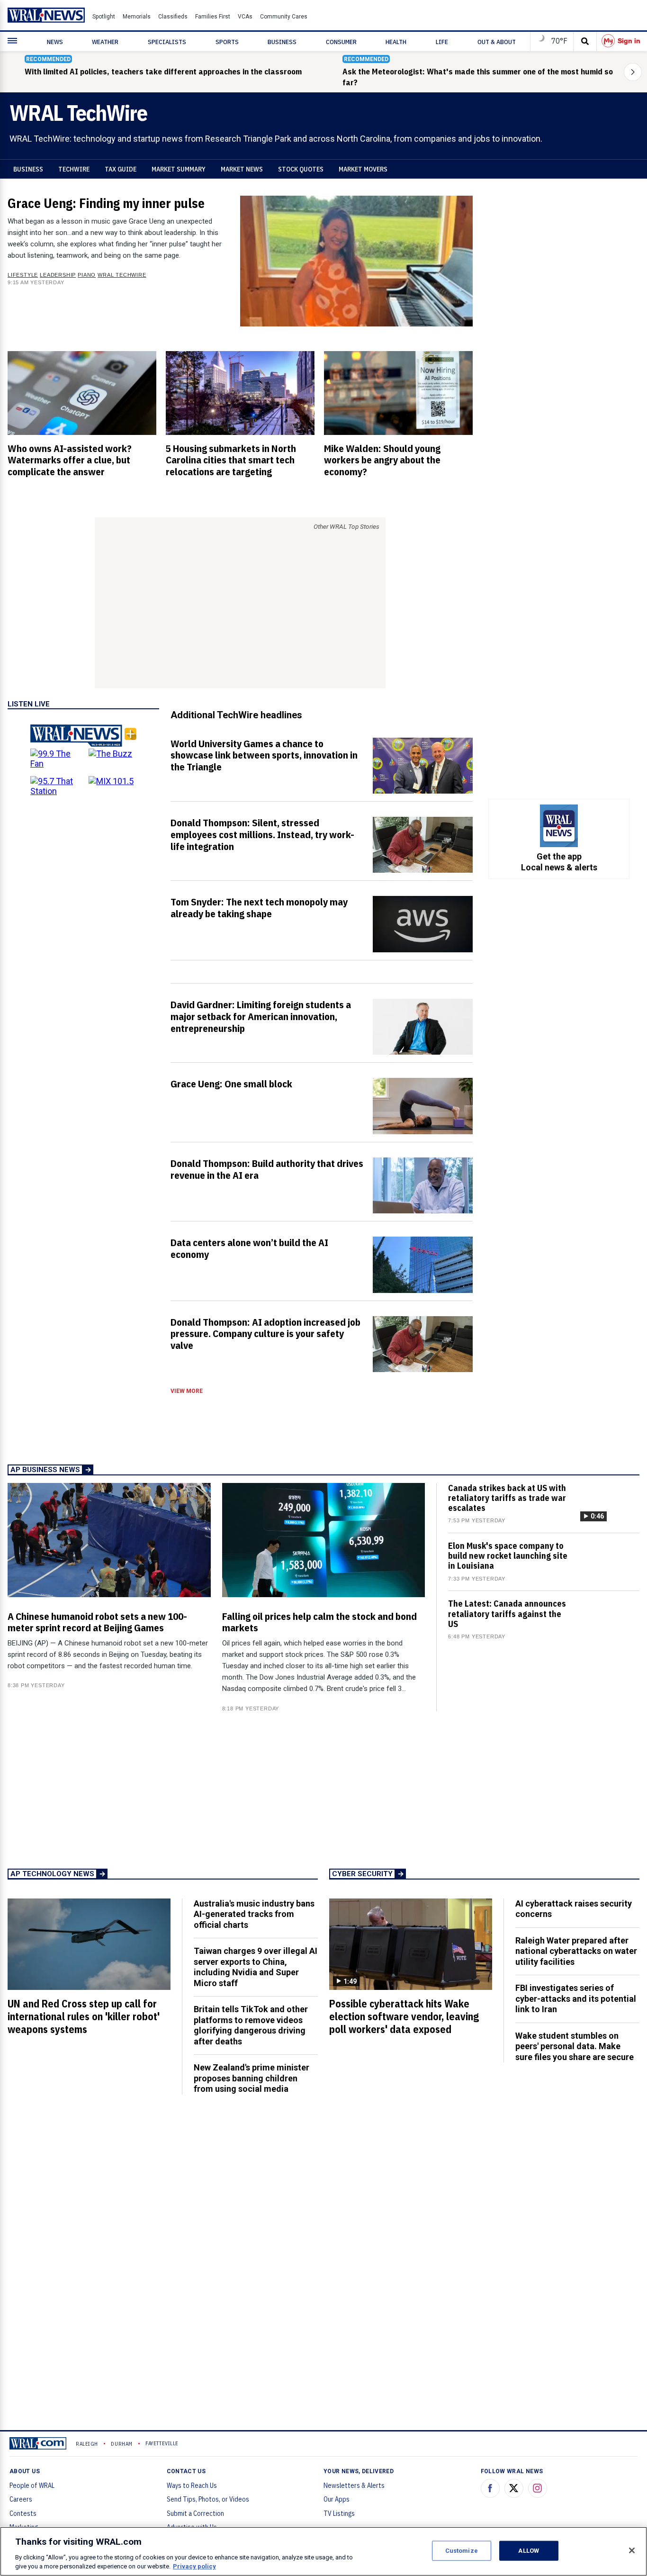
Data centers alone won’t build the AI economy (249, 1248)
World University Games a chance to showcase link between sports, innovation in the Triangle (264, 755)
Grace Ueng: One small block (231, 1084)
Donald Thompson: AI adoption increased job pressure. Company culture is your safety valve (265, 1334)
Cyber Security (362, 1874)
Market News (242, 169)
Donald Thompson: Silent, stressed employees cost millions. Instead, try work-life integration (262, 834)
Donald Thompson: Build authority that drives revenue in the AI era (267, 1169)
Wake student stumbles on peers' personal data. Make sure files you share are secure (575, 2046)
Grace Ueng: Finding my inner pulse (106, 203)
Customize (462, 2551)
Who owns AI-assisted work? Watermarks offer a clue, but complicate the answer (70, 460)
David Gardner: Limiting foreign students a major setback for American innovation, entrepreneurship (261, 1016)
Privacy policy (194, 2566)
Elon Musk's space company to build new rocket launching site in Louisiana (508, 1556)
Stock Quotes (301, 169)
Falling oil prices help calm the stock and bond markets (319, 1622)
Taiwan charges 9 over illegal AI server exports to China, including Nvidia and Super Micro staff (256, 1967)
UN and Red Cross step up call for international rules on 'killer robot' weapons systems (84, 2016)
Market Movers (363, 169)
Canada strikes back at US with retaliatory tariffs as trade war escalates (507, 1498)
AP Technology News (52, 1874)
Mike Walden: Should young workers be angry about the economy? (382, 460)
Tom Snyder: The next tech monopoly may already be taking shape (259, 908)
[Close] (632, 2550)
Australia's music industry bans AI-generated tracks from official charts (254, 1914)
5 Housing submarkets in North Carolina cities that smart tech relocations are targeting (231, 460)
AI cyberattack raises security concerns (574, 1909)
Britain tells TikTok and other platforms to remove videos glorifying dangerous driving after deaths (251, 2025)
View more (187, 1391)
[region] (323, 2551)
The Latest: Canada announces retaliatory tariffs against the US (507, 1613)
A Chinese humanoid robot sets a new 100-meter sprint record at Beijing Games (97, 1622)
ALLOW (529, 2551)
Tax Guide (121, 169)
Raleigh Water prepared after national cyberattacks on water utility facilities (576, 1951)
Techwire (74, 169)
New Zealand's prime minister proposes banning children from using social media (252, 2078)
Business (28, 169)
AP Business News (45, 1470)
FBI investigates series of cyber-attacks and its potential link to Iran (576, 1998)
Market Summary (179, 169)
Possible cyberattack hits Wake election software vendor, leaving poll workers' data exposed (404, 2016)
